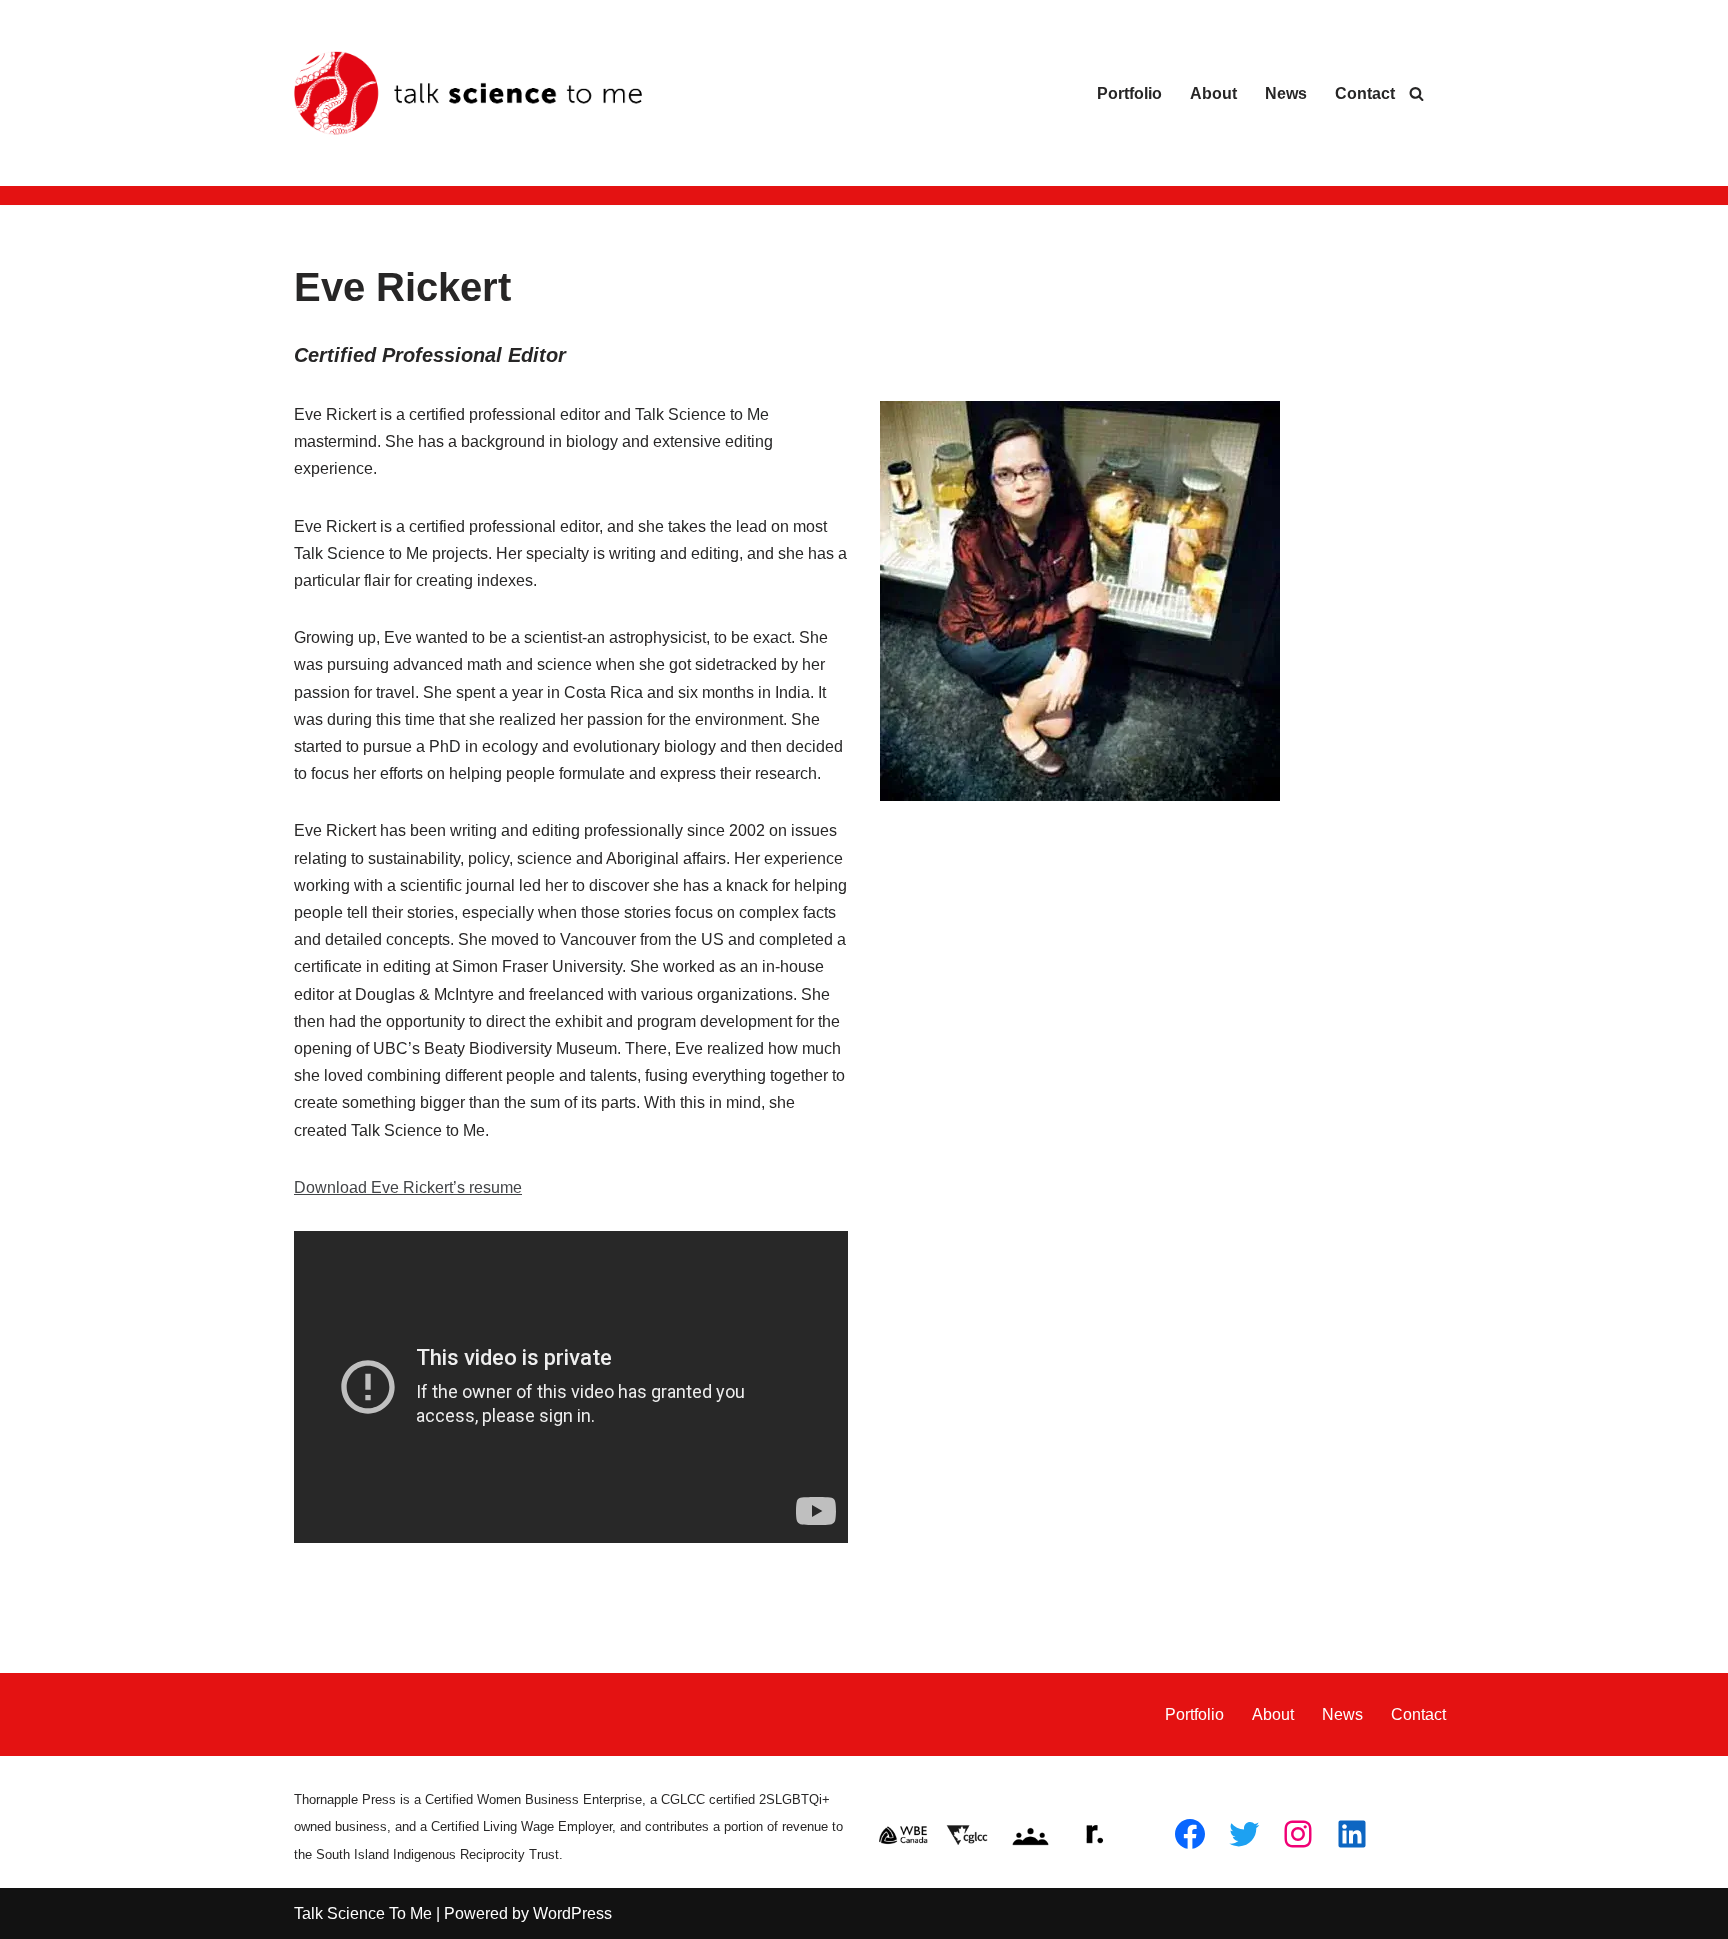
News (1286, 93)
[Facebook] (1190, 1834)
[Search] (1416, 93)
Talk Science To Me (363, 1913)
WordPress (572, 1913)
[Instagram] (1298, 1834)
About (1213, 93)
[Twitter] (1244, 1834)
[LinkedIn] (1352, 1834)
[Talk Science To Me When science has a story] (469, 93)
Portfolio (1129, 93)
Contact (1365, 93)
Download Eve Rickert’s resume (408, 1187)
